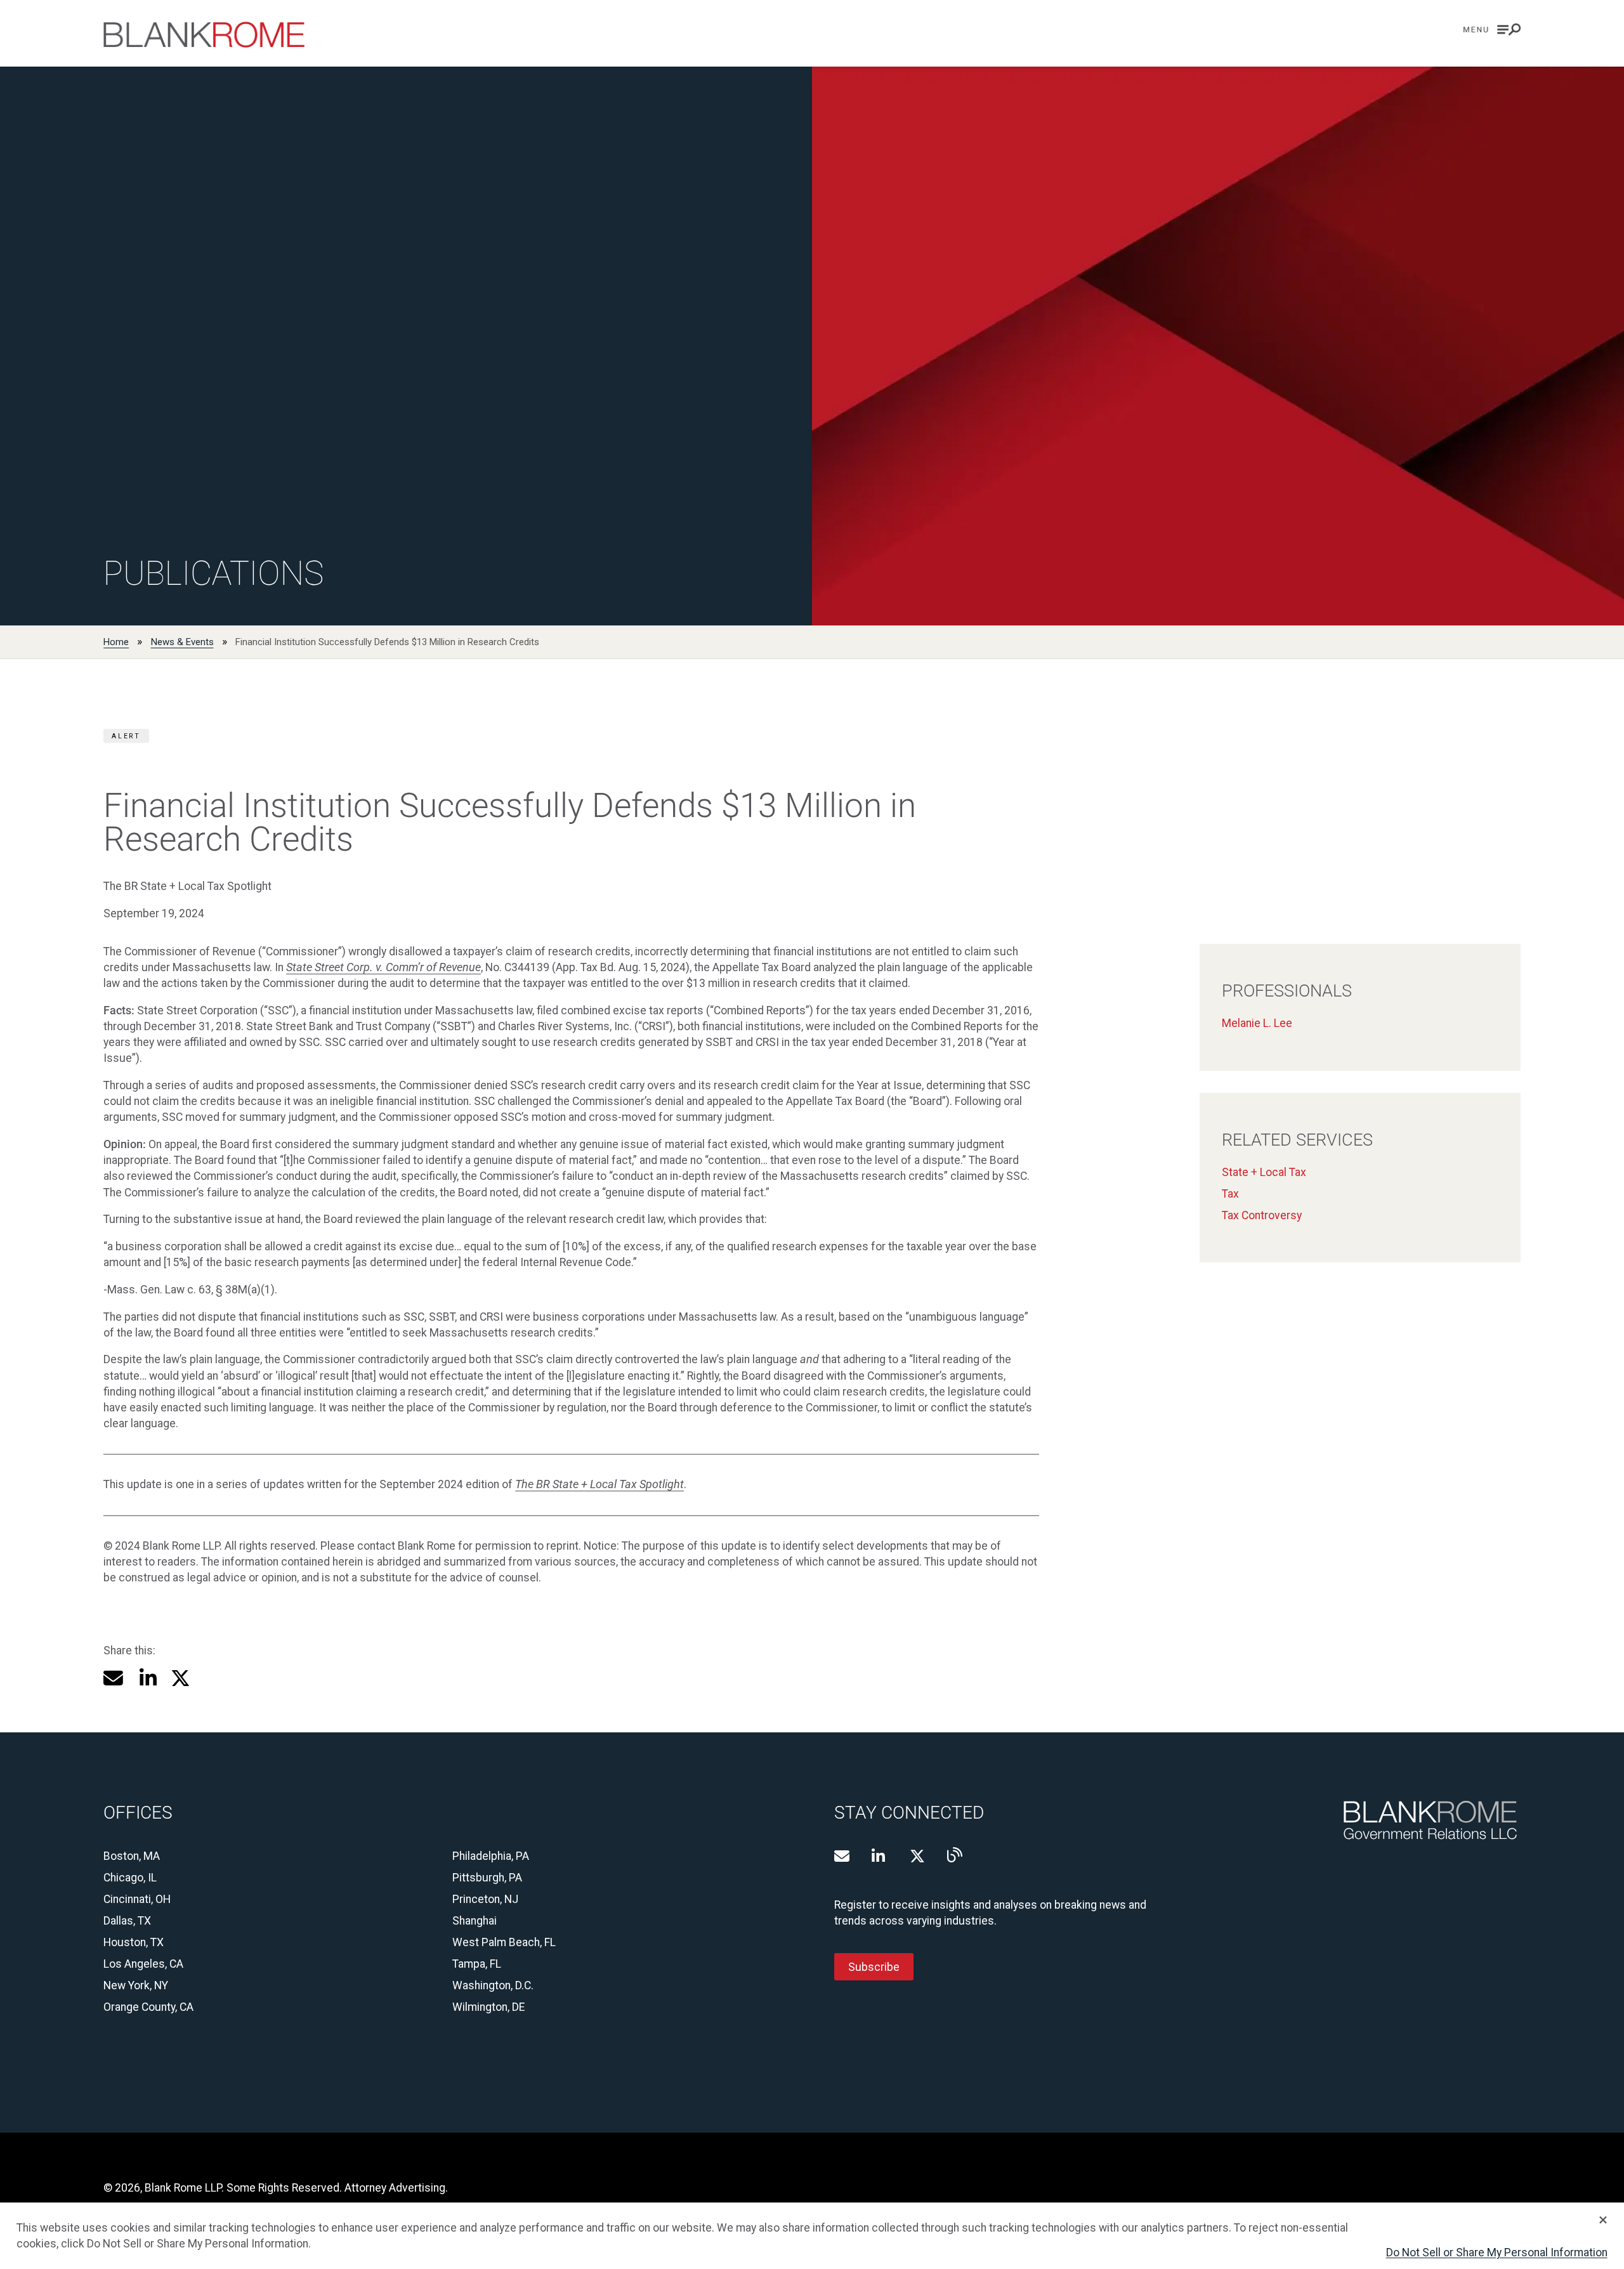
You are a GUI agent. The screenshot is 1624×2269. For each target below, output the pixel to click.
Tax (1230, 1194)
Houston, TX (134, 1942)
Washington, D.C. (493, 1985)
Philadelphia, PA (491, 1856)
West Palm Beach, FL (504, 1942)
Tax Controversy (1262, 1215)
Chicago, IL (130, 1878)
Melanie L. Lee (1257, 1023)
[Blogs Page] (955, 1855)
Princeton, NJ (485, 1899)
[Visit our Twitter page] (917, 1856)
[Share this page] (113, 1678)
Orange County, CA (148, 2007)
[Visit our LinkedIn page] (879, 1856)
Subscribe (874, 1966)
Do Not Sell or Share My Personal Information (1497, 2253)
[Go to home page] (204, 35)
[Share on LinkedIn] (147, 1678)
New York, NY (136, 1985)
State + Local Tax (1264, 1172)
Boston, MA (132, 1856)
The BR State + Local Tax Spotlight (599, 1484)
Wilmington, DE (488, 2007)
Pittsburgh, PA (487, 1878)
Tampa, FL (477, 1964)
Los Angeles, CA (143, 1964)
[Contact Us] (842, 1856)
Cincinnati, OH (137, 1899)
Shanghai (475, 1921)
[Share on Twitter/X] (180, 1678)
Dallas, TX (127, 1921)
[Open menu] (1492, 29)
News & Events (182, 642)
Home (116, 642)
